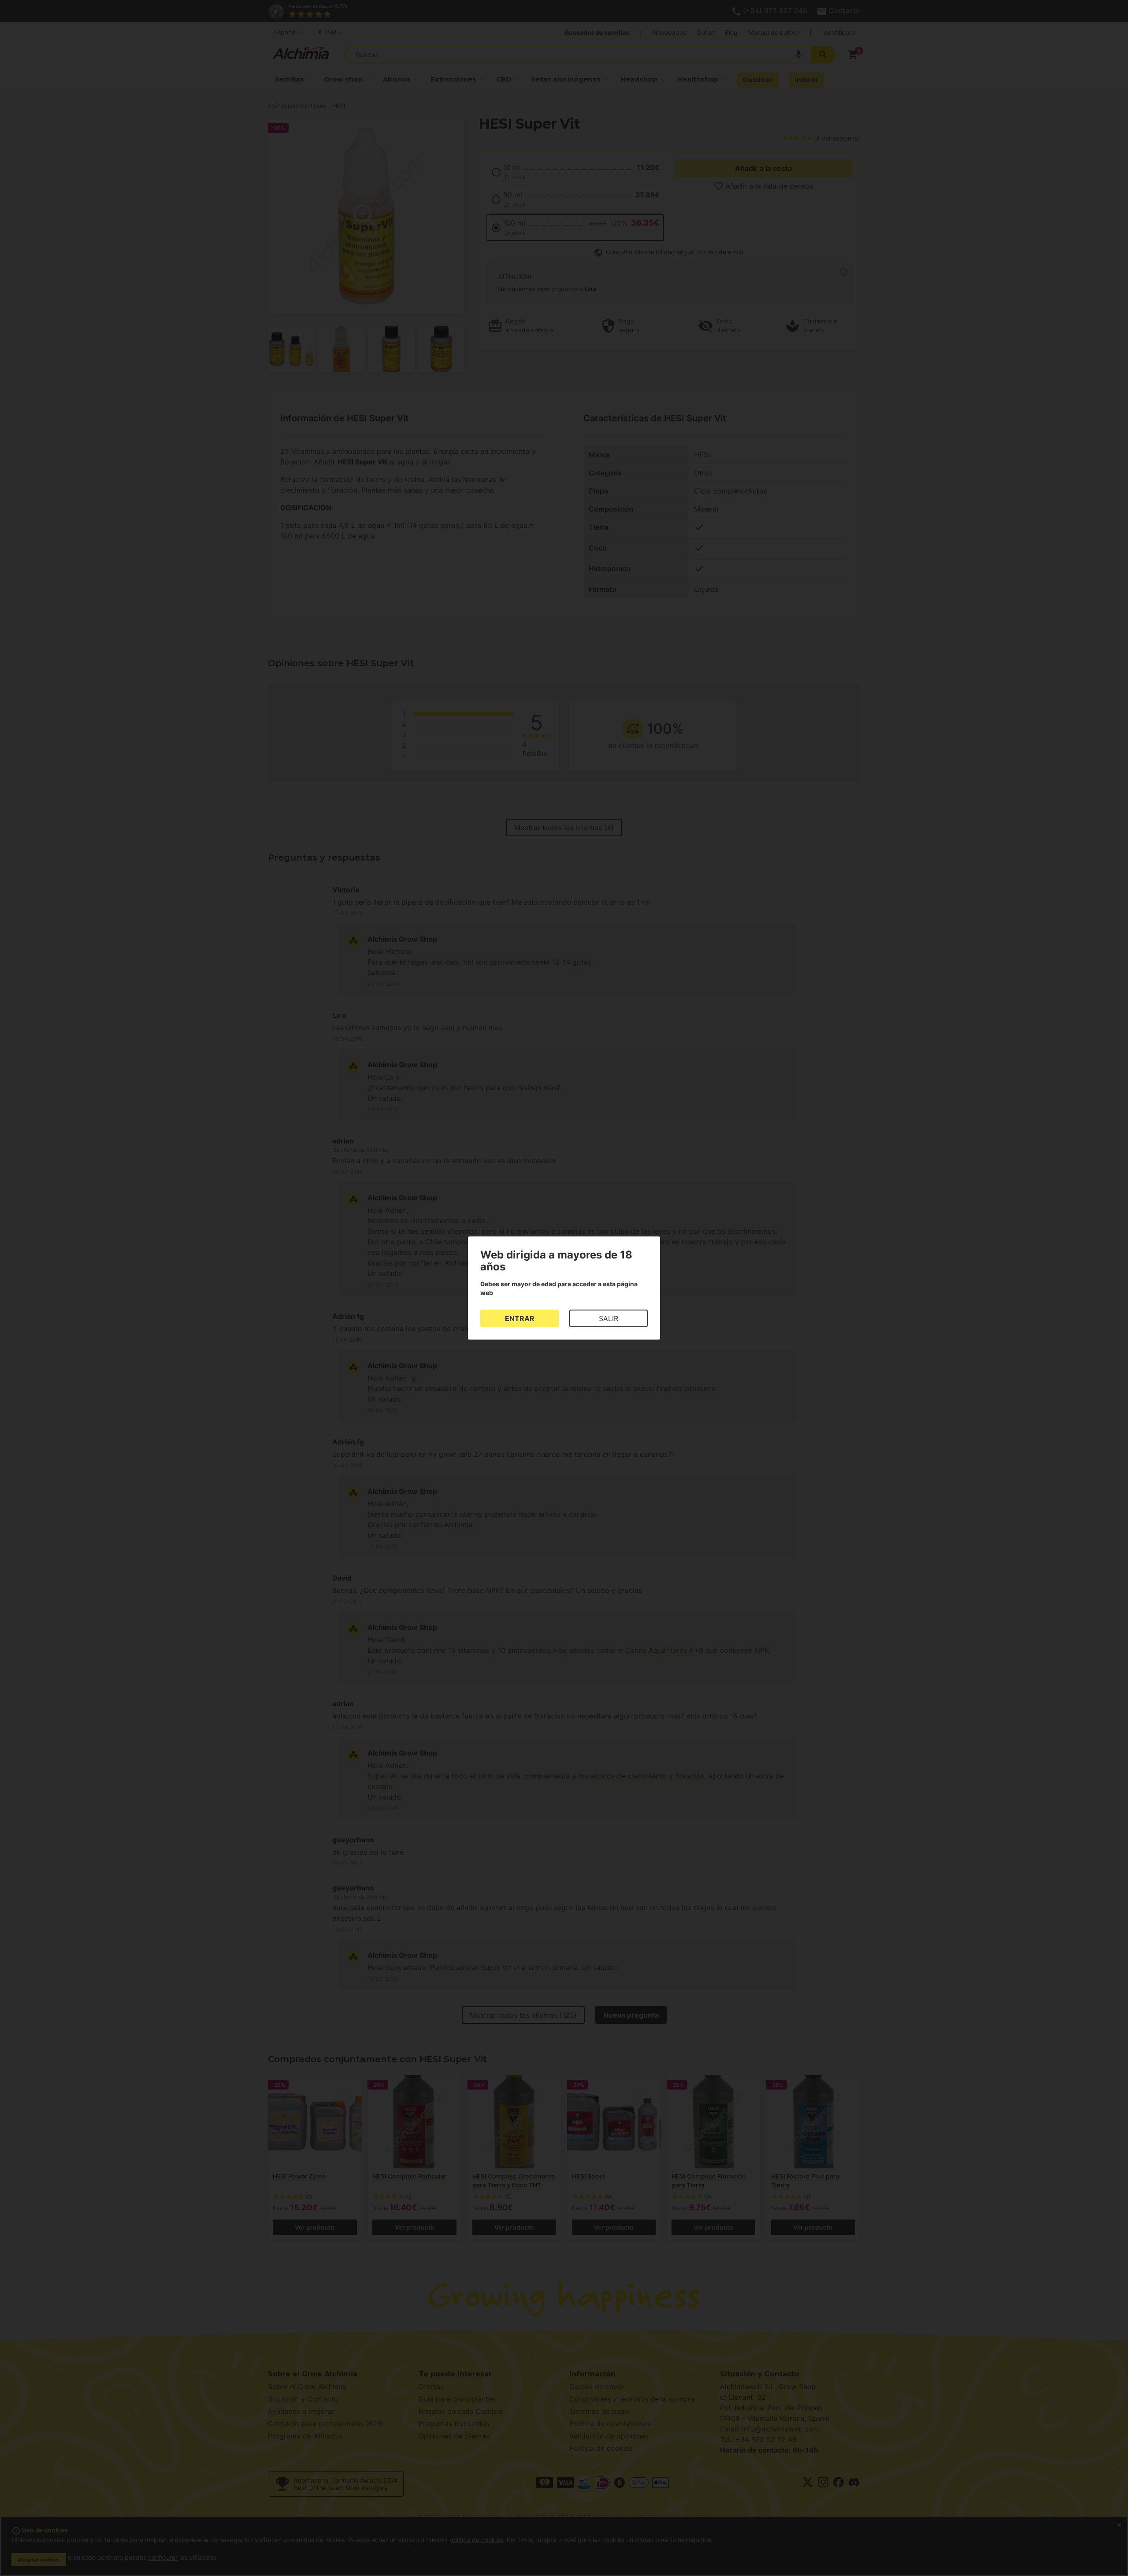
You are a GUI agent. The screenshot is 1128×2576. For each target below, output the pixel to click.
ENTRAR (520, 1318)
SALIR (609, 1318)
